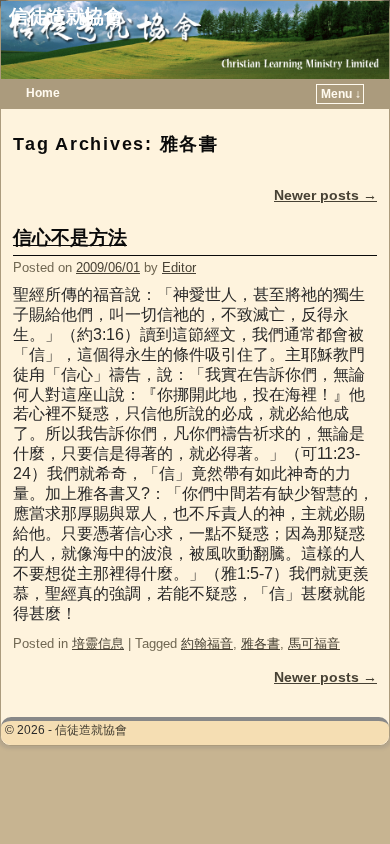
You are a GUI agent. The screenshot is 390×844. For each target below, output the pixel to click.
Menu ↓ (341, 94)
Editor (179, 267)
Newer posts (325, 195)
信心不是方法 (70, 237)
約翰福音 (207, 643)
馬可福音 (314, 643)
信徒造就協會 (66, 16)
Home (43, 93)
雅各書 (260, 643)
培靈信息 (98, 643)
